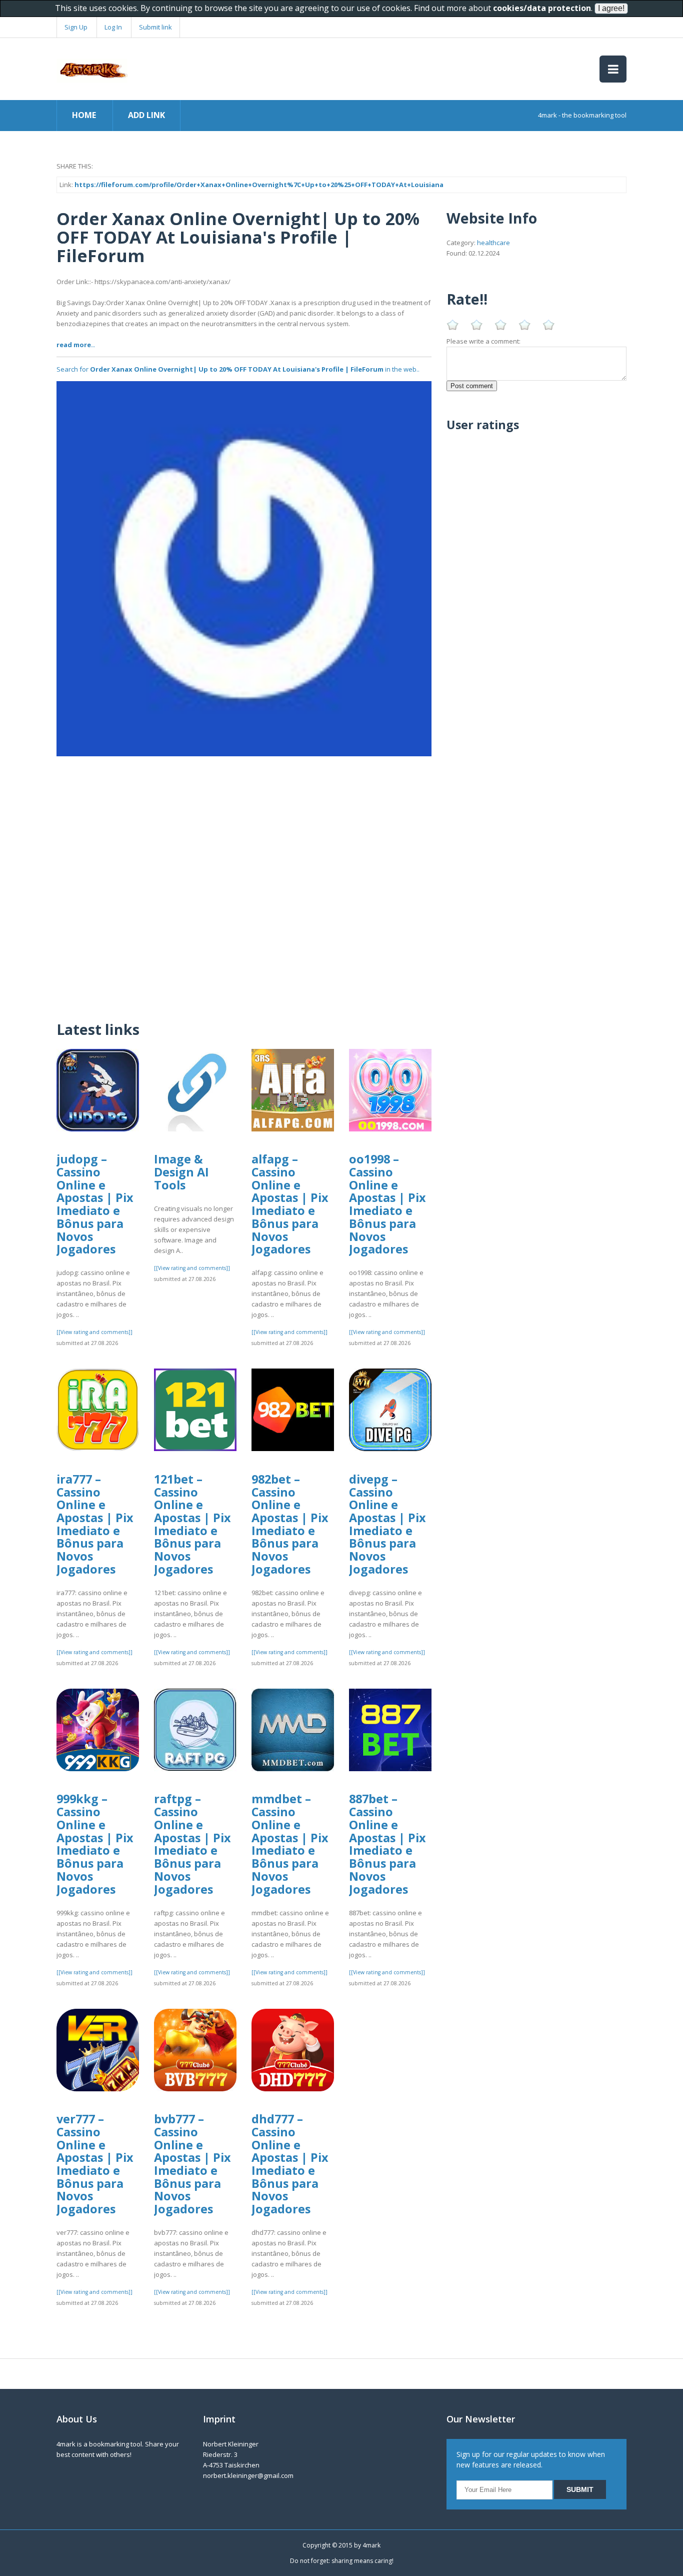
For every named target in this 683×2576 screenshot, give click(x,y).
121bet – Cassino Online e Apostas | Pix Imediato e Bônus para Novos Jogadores (192, 1524)
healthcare (493, 243)
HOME (84, 115)
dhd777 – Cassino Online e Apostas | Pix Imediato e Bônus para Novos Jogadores (290, 2164)
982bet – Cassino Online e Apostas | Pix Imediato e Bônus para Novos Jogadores (290, 1524)
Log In (113, 27)
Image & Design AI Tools (181, 1172)
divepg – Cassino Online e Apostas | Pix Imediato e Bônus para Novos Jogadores (387, 1524)
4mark (371, 2545)
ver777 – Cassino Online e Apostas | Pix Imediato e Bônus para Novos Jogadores (95, 2164)
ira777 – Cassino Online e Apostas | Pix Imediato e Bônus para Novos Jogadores (95, 1524)
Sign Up (76, 27)
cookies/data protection (542, 8)
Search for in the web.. (238, 369)
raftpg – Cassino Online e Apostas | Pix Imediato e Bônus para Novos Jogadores (192, 1844)
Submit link (155, 27)
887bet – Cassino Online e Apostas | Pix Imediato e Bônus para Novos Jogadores (387, 1844)
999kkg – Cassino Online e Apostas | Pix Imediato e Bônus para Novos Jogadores (95, 1844)
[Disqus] (244, 881)
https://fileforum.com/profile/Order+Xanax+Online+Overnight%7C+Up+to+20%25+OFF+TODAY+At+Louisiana (259, 185)
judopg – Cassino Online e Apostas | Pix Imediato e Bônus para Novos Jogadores (95, 1204)
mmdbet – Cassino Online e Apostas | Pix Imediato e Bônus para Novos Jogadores (290, 1844)
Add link (146, 115)
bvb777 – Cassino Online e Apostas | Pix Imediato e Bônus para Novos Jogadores (192, 2164)
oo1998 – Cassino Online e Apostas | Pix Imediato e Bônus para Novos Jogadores (387, 1204)
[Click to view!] (244, 568)
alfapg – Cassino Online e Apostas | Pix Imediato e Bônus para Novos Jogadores (290, 1204)
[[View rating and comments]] (94, 1332)
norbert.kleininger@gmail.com (248, 2475)
